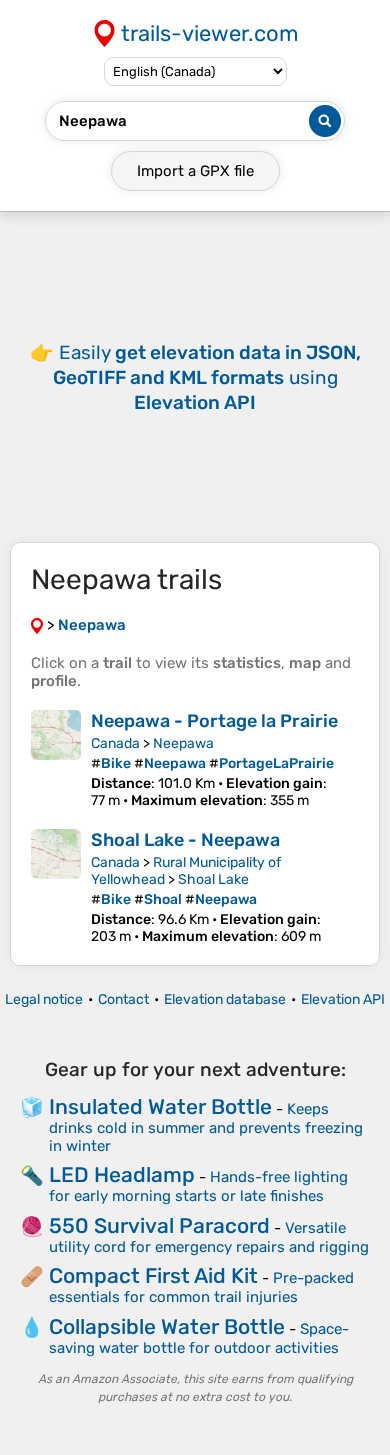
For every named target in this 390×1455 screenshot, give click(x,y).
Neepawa (183, 743)
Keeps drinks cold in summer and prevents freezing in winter (206, 1127)
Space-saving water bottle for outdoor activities (199, 1338)
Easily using (207, 377)
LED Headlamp (122, 1174)
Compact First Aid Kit (153, 1275)
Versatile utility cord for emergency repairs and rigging (209, 1237)
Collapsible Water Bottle (167, 1326)
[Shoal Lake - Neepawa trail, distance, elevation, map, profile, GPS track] (56, 887)
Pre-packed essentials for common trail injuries (201, 1287)
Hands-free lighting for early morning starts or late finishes (198, 1186)
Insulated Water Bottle (160, 1106)
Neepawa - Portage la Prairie (214, 721)
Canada (115, 743)
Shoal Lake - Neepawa (185, 840)
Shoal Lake (213, 879)
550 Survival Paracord (159, 1225)
